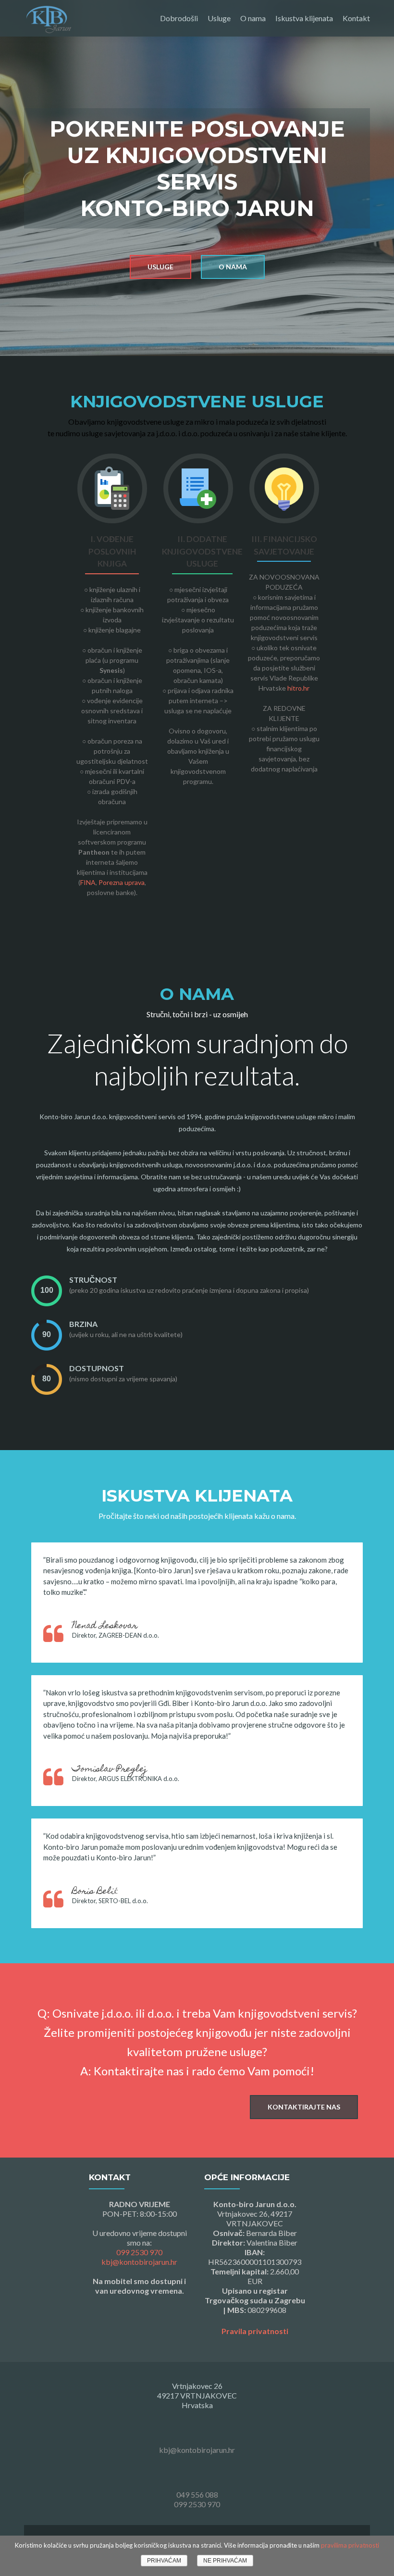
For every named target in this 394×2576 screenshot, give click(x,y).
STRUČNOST (93, 1280)
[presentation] (47, 1291)
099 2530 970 (139, 2252)
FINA (88, 882)
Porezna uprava (122, 882)
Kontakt (356, 18)
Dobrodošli (179, 18)
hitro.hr (298, 688)
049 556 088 (197, 2494)
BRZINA (83, 1324)
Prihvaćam (164, 2561)
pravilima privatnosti (350, 2545)
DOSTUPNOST (97, 1368)
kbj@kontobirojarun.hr (139, 2262)
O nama (253, 18)
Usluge (219, 18)
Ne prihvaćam (225, 2561)
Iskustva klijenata (304, 18)
